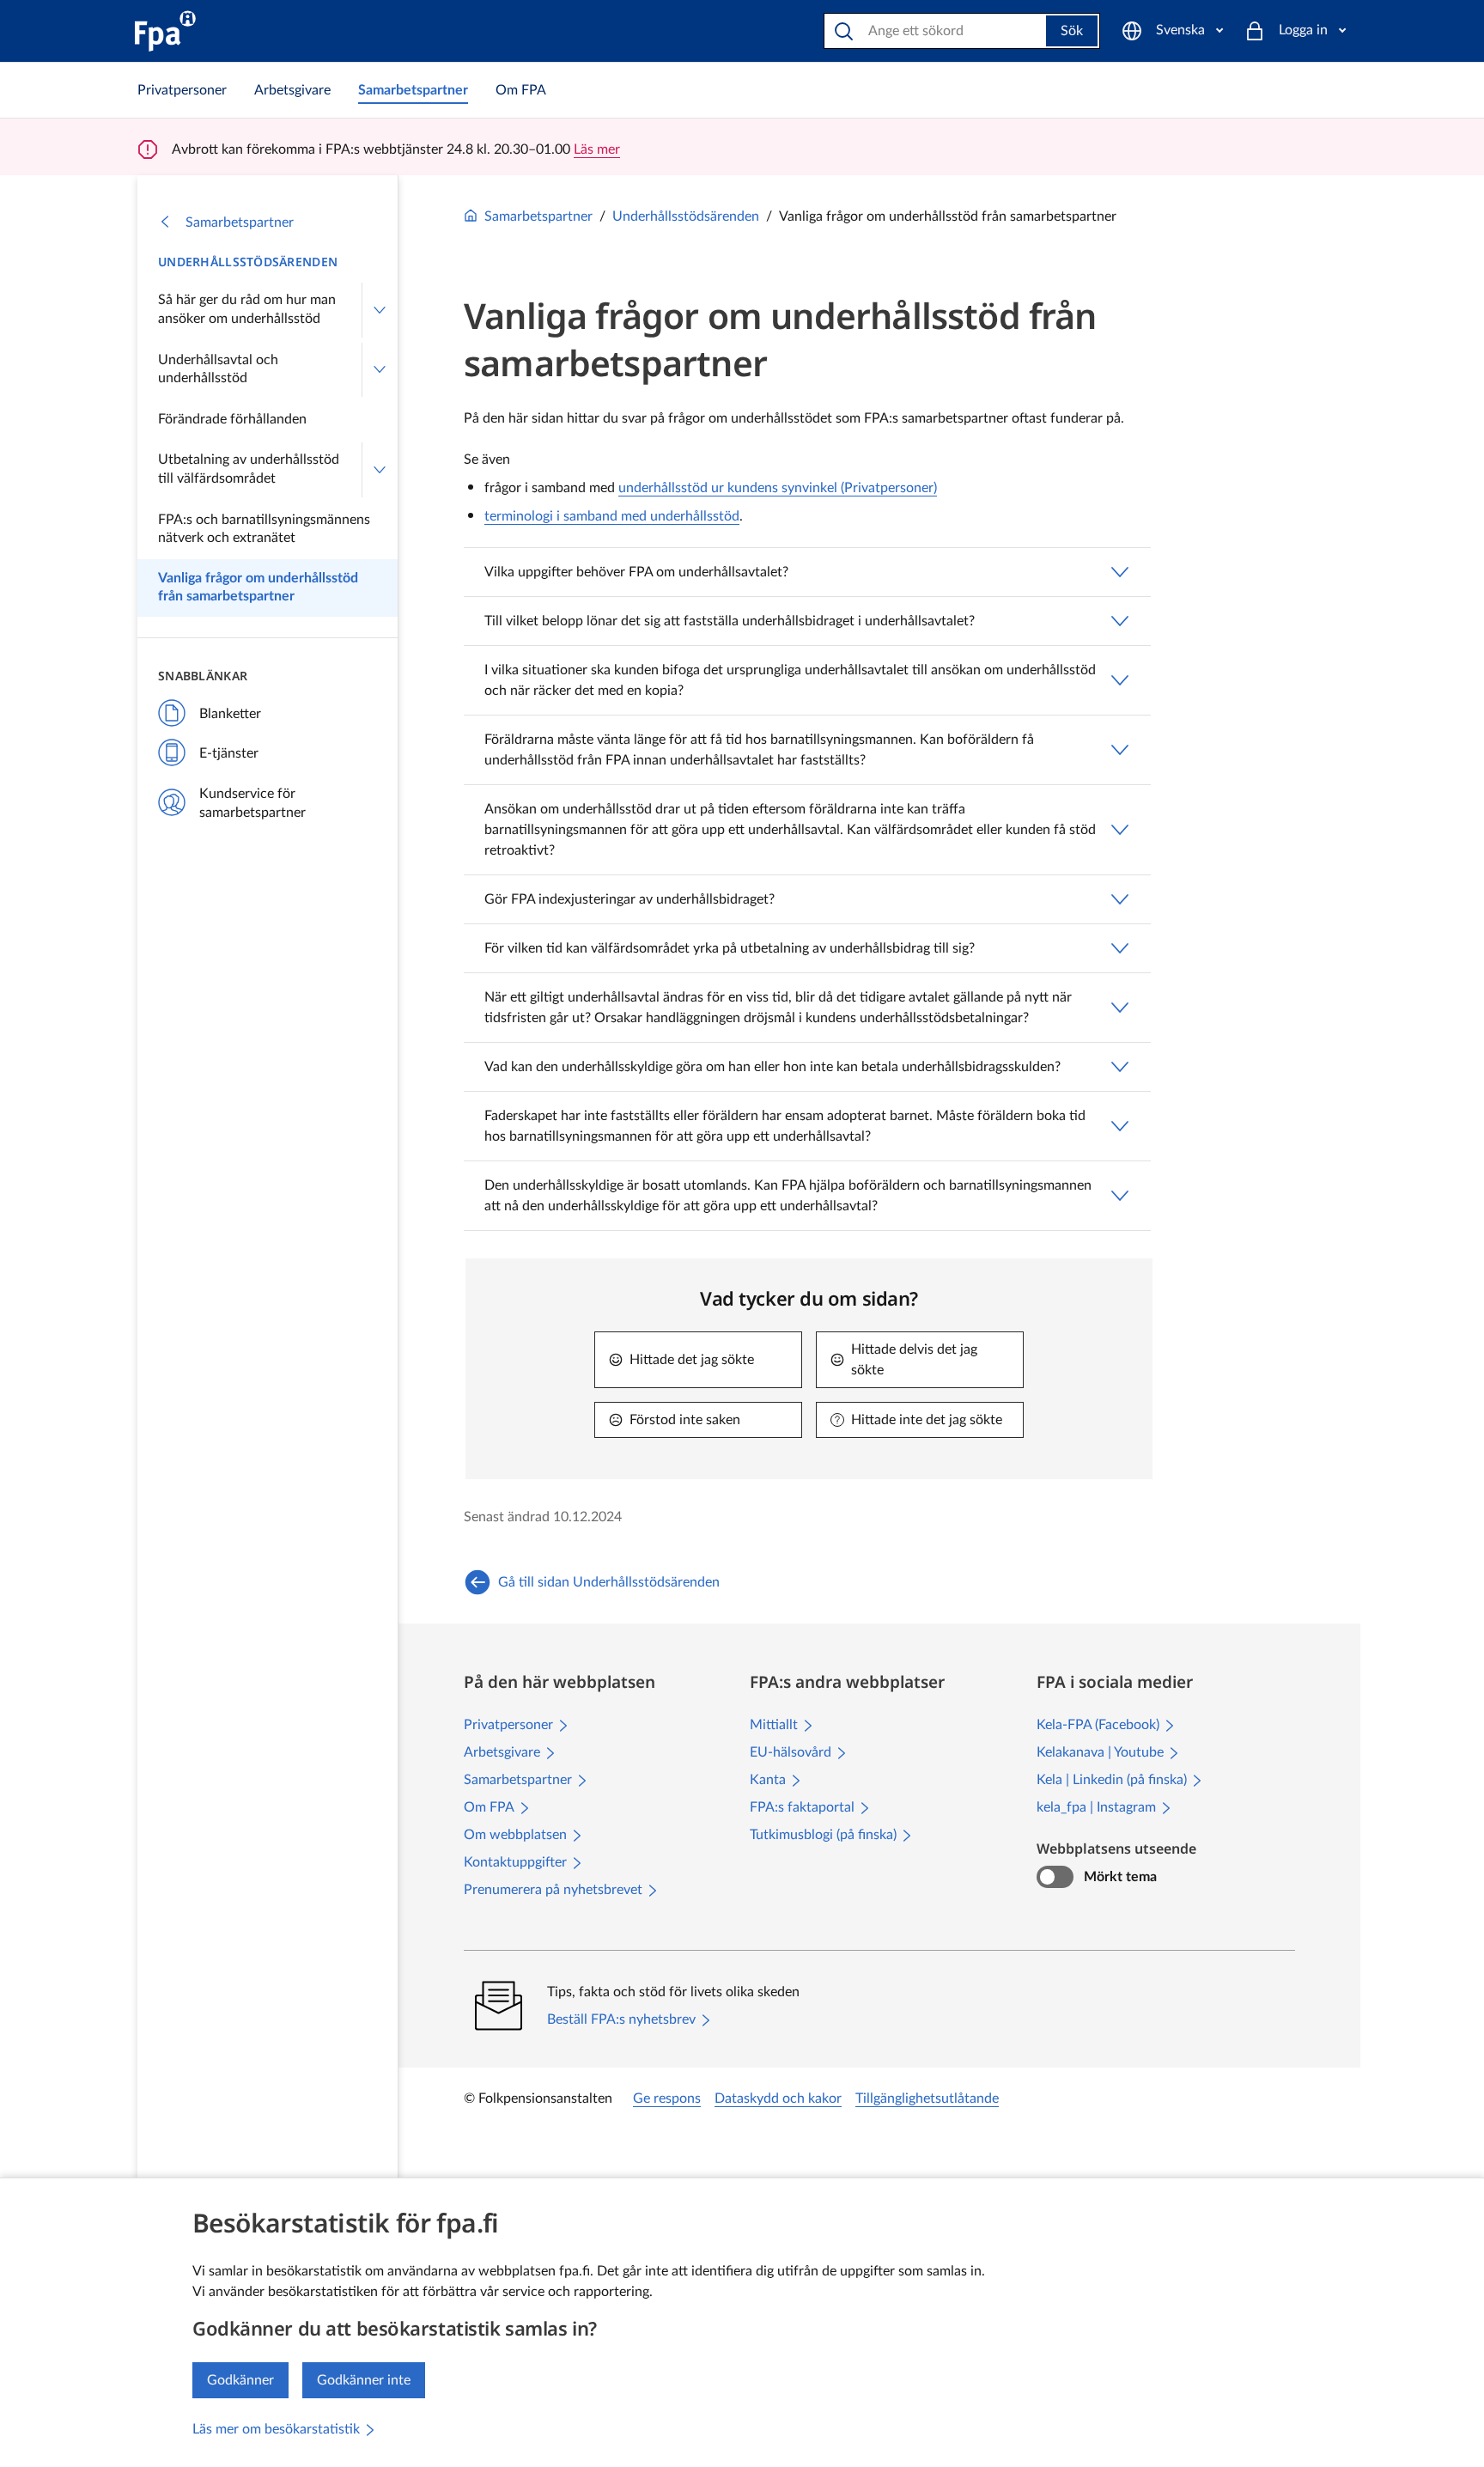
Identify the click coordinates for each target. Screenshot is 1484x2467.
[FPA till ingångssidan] (165, 31)
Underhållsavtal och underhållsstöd (218, 369)
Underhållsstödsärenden (248, 262)
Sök (1072, 31)
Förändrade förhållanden (232, 419)
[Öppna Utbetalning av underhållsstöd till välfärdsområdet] (380, 469)
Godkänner (240, 2380)
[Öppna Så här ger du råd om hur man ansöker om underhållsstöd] (380, 310)
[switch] (1055, 1877)
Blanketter (230, 714)
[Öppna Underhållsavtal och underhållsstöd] (380, 370)
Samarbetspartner (240, 222)
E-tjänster (229, 753)
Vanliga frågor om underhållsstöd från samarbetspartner (258, 588)
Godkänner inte (364, 2380)
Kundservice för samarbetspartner (252, 803)
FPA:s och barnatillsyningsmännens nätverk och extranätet (264, 529)
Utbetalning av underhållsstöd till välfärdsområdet (249, 469)
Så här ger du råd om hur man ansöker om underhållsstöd (247, 309)
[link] (182, 90)
